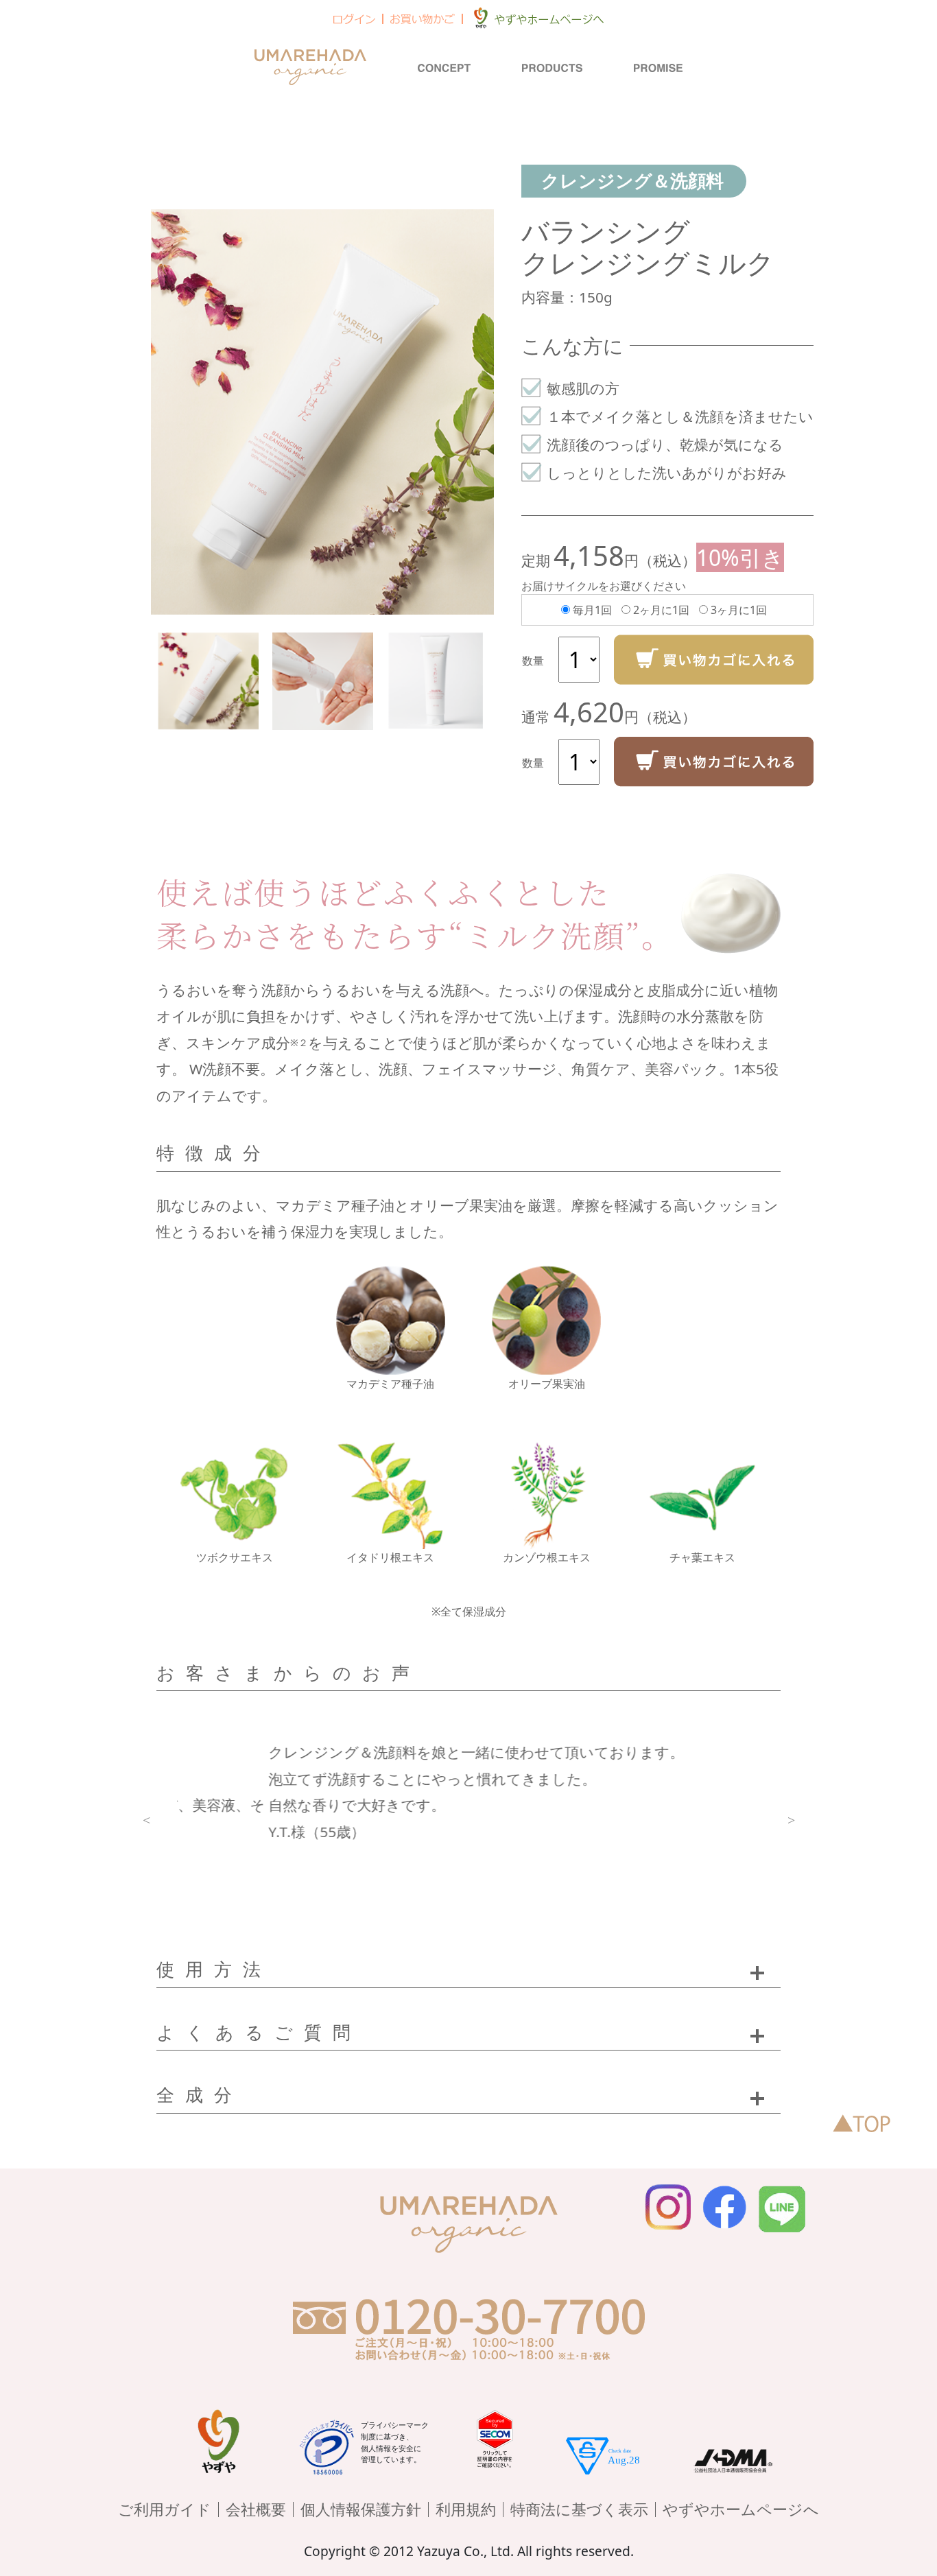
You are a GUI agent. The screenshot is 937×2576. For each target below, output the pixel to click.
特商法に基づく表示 (579, 2509)
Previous (146, 1819)
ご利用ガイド (165, 2509)
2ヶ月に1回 (661, 610)
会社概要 (256, 2509)
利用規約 (466, 2509)
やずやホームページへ (741, 2509)
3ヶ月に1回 (739, 610)
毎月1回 (592, 610)
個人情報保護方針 (361, 2509)
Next (791, 1819)
